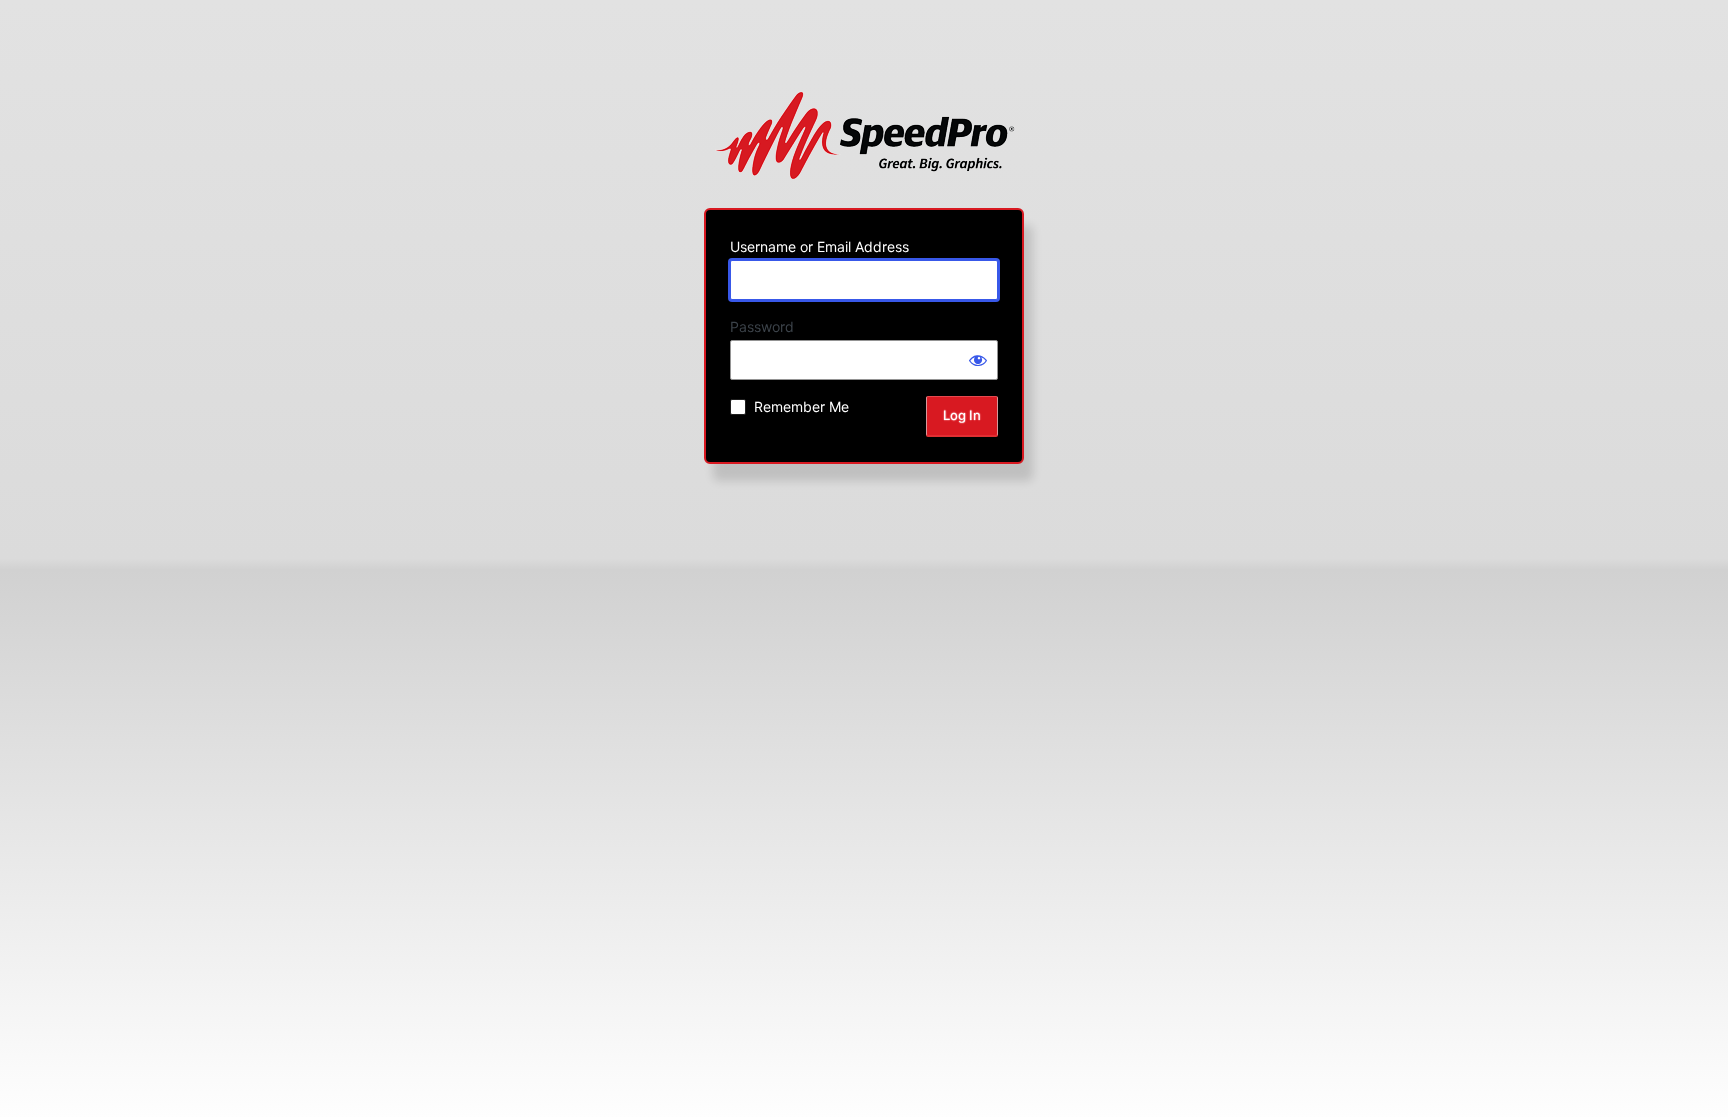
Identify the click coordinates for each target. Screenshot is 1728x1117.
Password (762, 326)
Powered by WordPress (864, 135)
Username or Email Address (819, 246)
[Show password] (978, 360)
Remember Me (801, 406)
